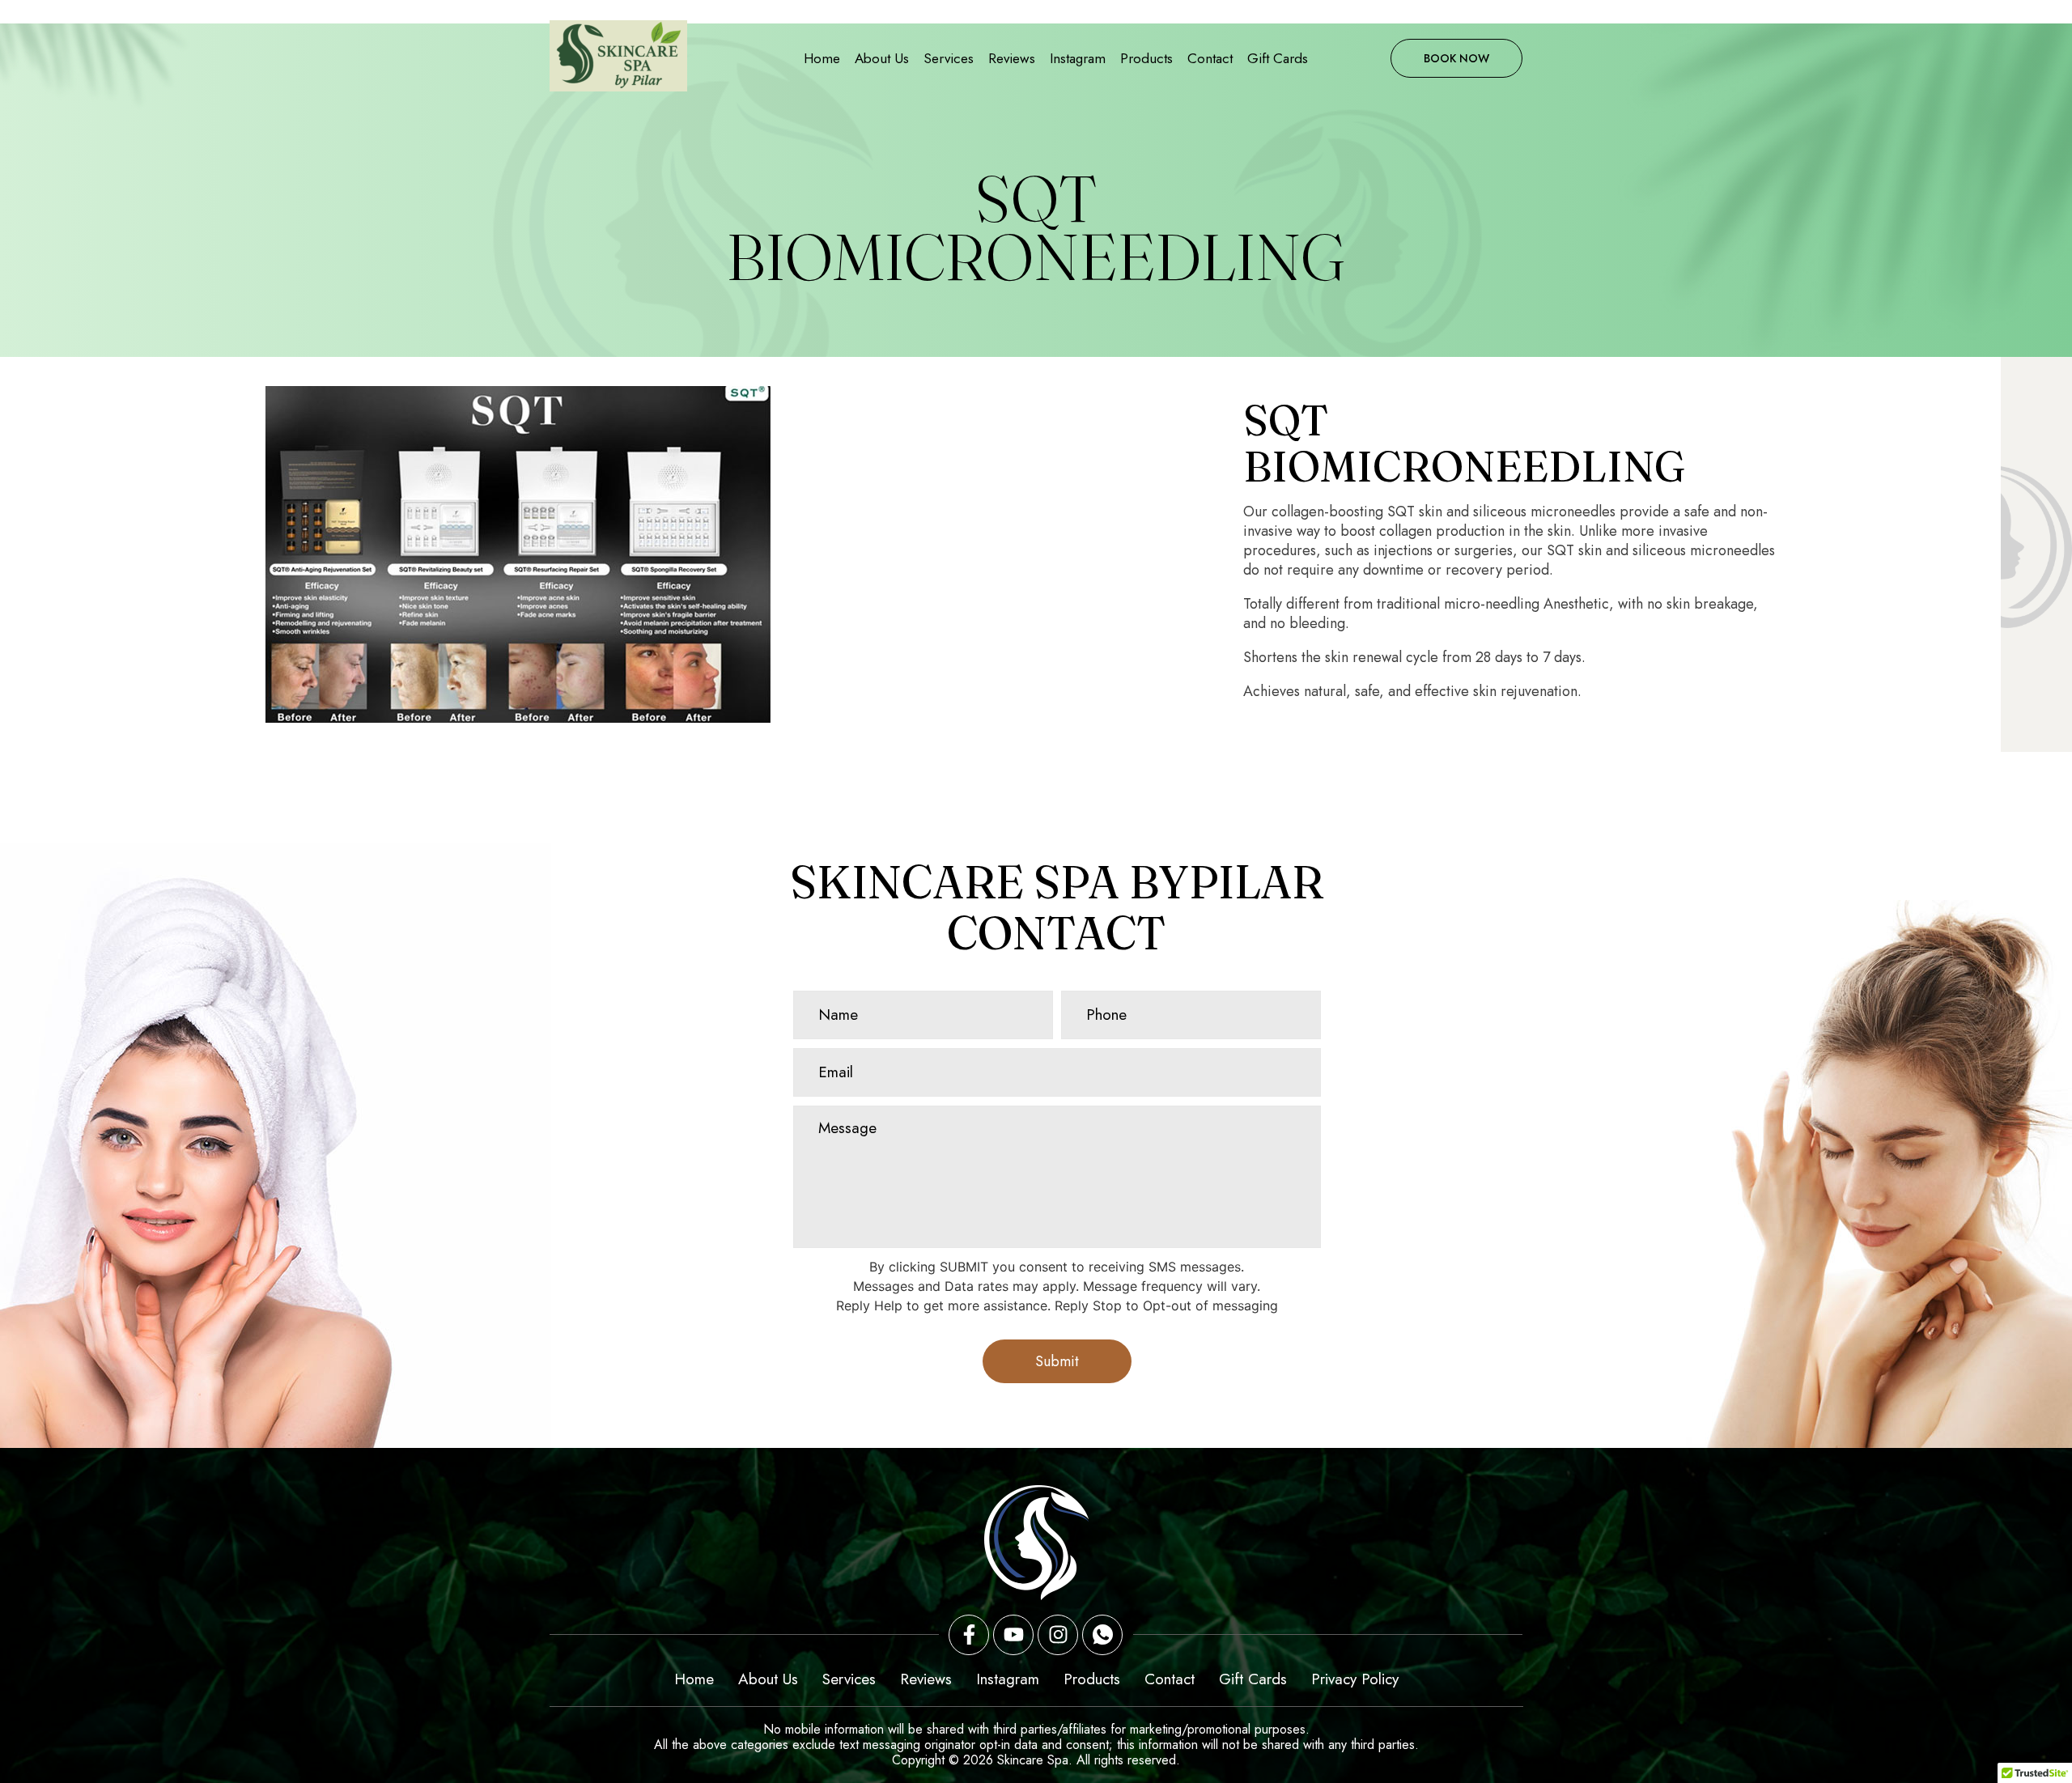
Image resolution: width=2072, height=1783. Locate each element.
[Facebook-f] (969, 1635)
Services (949, 58)
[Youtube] (1013, 1635)
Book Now (1456, 58)
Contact (1210, 58)
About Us (882, 58)
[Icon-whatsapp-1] (1102, 1635)
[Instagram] (1058, 1635)
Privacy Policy (1355, 1679)
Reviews (1012, 58)
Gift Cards (1278, 58)
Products (1146, 58)
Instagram (1078, 58)
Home (822, 58)
